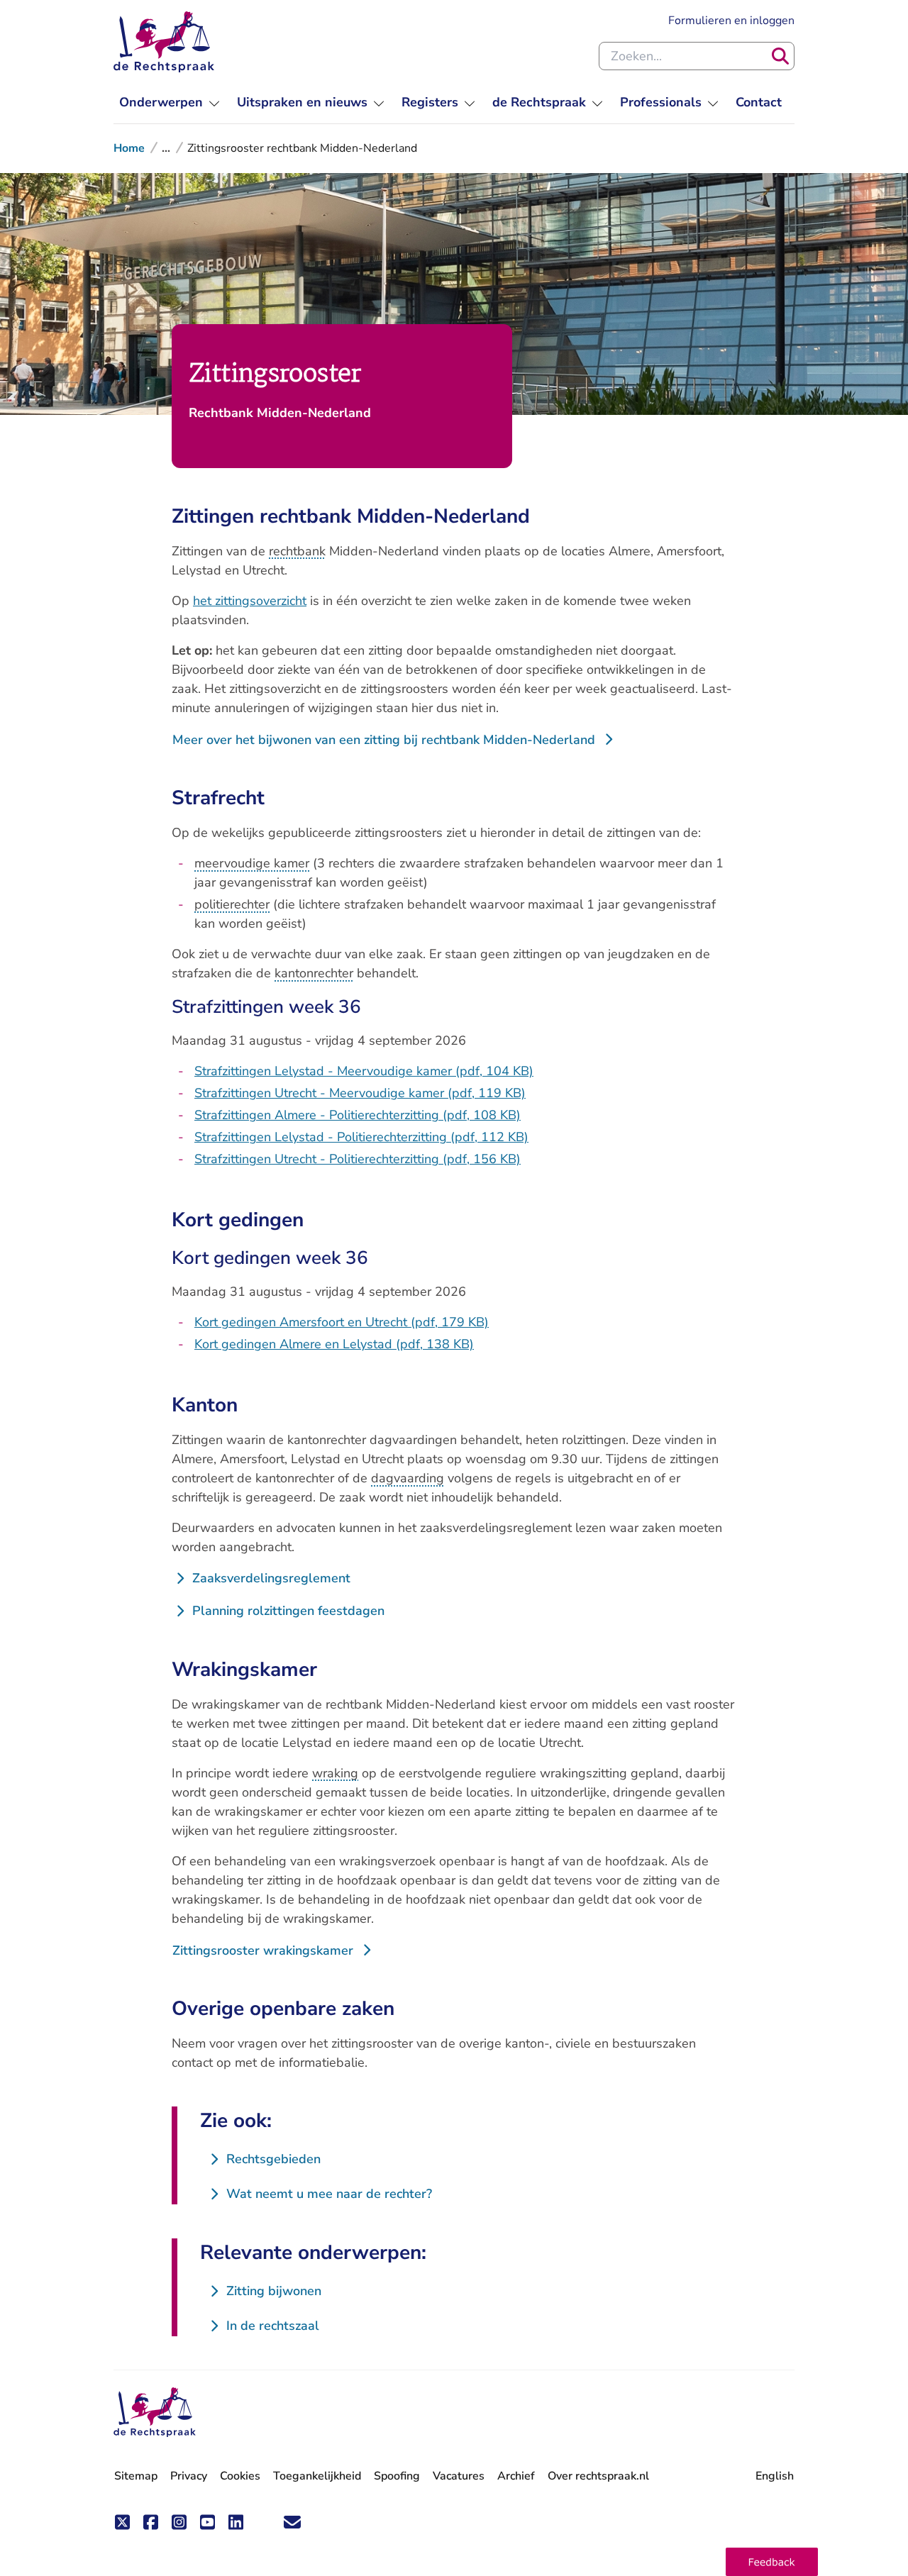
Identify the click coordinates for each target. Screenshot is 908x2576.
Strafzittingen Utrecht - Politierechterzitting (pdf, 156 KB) (358, 1159)
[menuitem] (170, 102)
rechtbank (297, 551)
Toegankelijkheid (317, 2476)
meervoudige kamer (252, 863)
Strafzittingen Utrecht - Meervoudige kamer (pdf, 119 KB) (360, 1093)
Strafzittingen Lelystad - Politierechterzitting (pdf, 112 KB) (361, 1137)
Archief (516, 2476)
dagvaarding (408, 1478)
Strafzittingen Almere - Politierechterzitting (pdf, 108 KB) (358, 1115)
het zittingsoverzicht (250, 601)
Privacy (189, 2476)
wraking (335, 1773)
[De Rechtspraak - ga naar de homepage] (164, 42)
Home (129, 148)
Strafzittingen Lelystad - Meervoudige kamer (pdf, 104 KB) (364, 1071)
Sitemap (136, 2476)
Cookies (240, 2476)
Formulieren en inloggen (731, 20)
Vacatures (459, 2476)
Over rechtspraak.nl (598, 2476)
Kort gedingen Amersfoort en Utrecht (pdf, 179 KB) (342, 1322)
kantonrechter (314, 973)
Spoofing (397, 2476)
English (775, 2476)
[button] (772, 2562)
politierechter (232, 904)
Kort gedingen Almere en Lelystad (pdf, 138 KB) (334, 1344)
